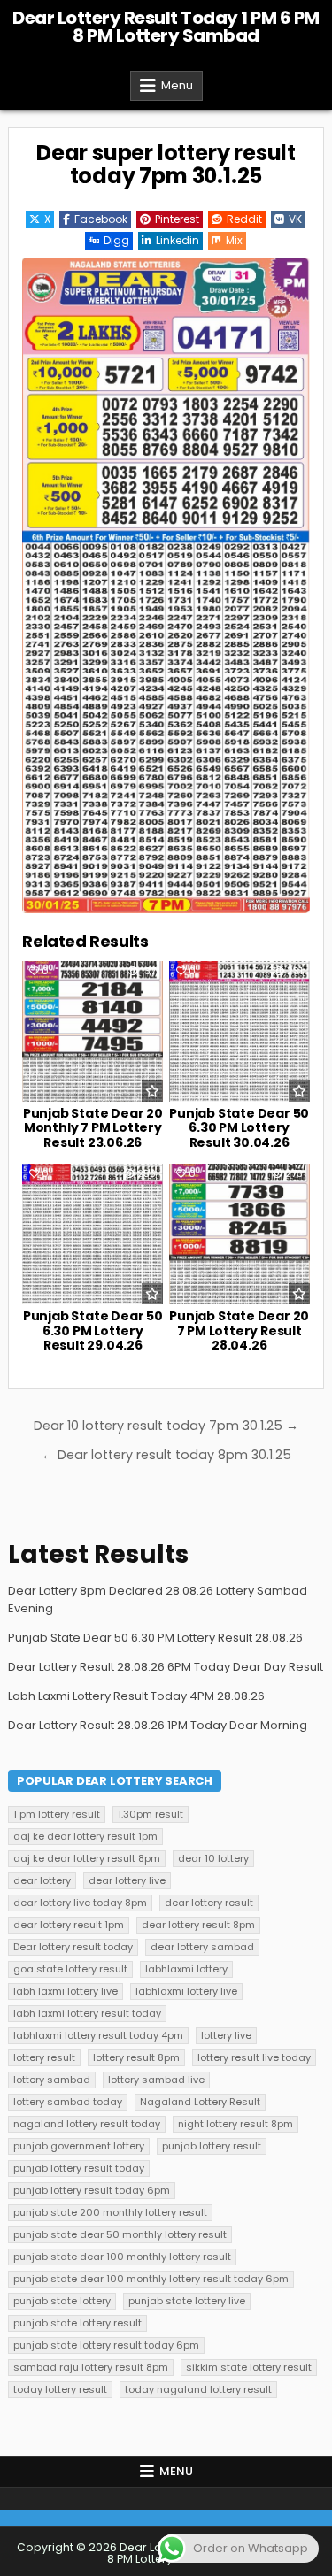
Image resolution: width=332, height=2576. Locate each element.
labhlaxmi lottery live (186, 1991)
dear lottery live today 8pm (80, 1903)
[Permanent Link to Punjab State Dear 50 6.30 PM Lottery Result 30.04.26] (239, 1031)
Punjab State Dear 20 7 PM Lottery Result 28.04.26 (239, 1331)
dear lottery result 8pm (198, 1925)
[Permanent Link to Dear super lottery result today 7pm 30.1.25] (166, 585)
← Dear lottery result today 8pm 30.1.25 (166, 1455)
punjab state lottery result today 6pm (106, 2345)
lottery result (44, 2057)
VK (295, 219)
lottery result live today (254, 2057)
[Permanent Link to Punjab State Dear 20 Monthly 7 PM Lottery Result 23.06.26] (93, 1031)
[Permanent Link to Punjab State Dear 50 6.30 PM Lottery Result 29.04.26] (93, 1234)
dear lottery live (127, 1880)
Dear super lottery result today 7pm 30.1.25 (166, 164)
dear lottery (42, 1880)
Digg (116, 240)
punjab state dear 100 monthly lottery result (122, 2257)
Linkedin (178, 240)
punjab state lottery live (187, 2301)
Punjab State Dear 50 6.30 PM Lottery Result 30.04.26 (239, 1128)
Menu (177, 85)
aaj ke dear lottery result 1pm (85, 1836)
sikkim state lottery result (249, 2367)
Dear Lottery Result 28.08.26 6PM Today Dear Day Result (166, 1667)
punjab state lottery (62, 2301)
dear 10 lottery (213, 1858)
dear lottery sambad (202, 1947)
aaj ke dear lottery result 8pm (87, 1858)
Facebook (101, 219)
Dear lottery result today (73, 1947)
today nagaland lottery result (198, 2389)
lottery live (226, 2035)
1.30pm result (151, 1814)
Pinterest (177, 219)
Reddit (244, 219)
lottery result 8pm (136, 2057)
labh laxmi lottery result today (87, 2013)
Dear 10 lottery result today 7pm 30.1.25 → (166, 1426)
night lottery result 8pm (235, 2124)
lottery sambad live (156, 2080)
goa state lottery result (70, 1969)
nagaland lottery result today (87, 2124)
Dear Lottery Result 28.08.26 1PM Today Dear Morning (158, 1725)
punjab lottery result (212, 2146)
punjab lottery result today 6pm (92, 2190)
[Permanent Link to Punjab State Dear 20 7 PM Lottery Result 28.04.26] (239, 1234)
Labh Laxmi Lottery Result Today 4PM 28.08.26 (136, 1696)
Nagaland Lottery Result (200, 2102)
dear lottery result (209, 1903)
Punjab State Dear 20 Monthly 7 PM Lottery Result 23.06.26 (93, 1128)
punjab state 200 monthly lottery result (110, 2212)
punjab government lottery (79, 2146)
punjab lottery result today (79, 2168)
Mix (234, 240)
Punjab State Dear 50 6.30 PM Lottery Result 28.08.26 (155, 1638)
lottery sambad (52, 2080)
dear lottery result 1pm (69, 1925)
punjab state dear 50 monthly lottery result (120, 2234)
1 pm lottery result (57, 1814)
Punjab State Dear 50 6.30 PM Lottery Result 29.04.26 (93, 1331)
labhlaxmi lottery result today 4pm (98, 2035)
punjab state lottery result (77, 2323)
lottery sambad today (68, 2102)
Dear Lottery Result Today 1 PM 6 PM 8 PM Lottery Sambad (166, 27)
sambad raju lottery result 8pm (91, 2367)
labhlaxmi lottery (186, 1969)
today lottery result (60, 2389)
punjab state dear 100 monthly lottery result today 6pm (151, 2279)
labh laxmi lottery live (66, 1991)
